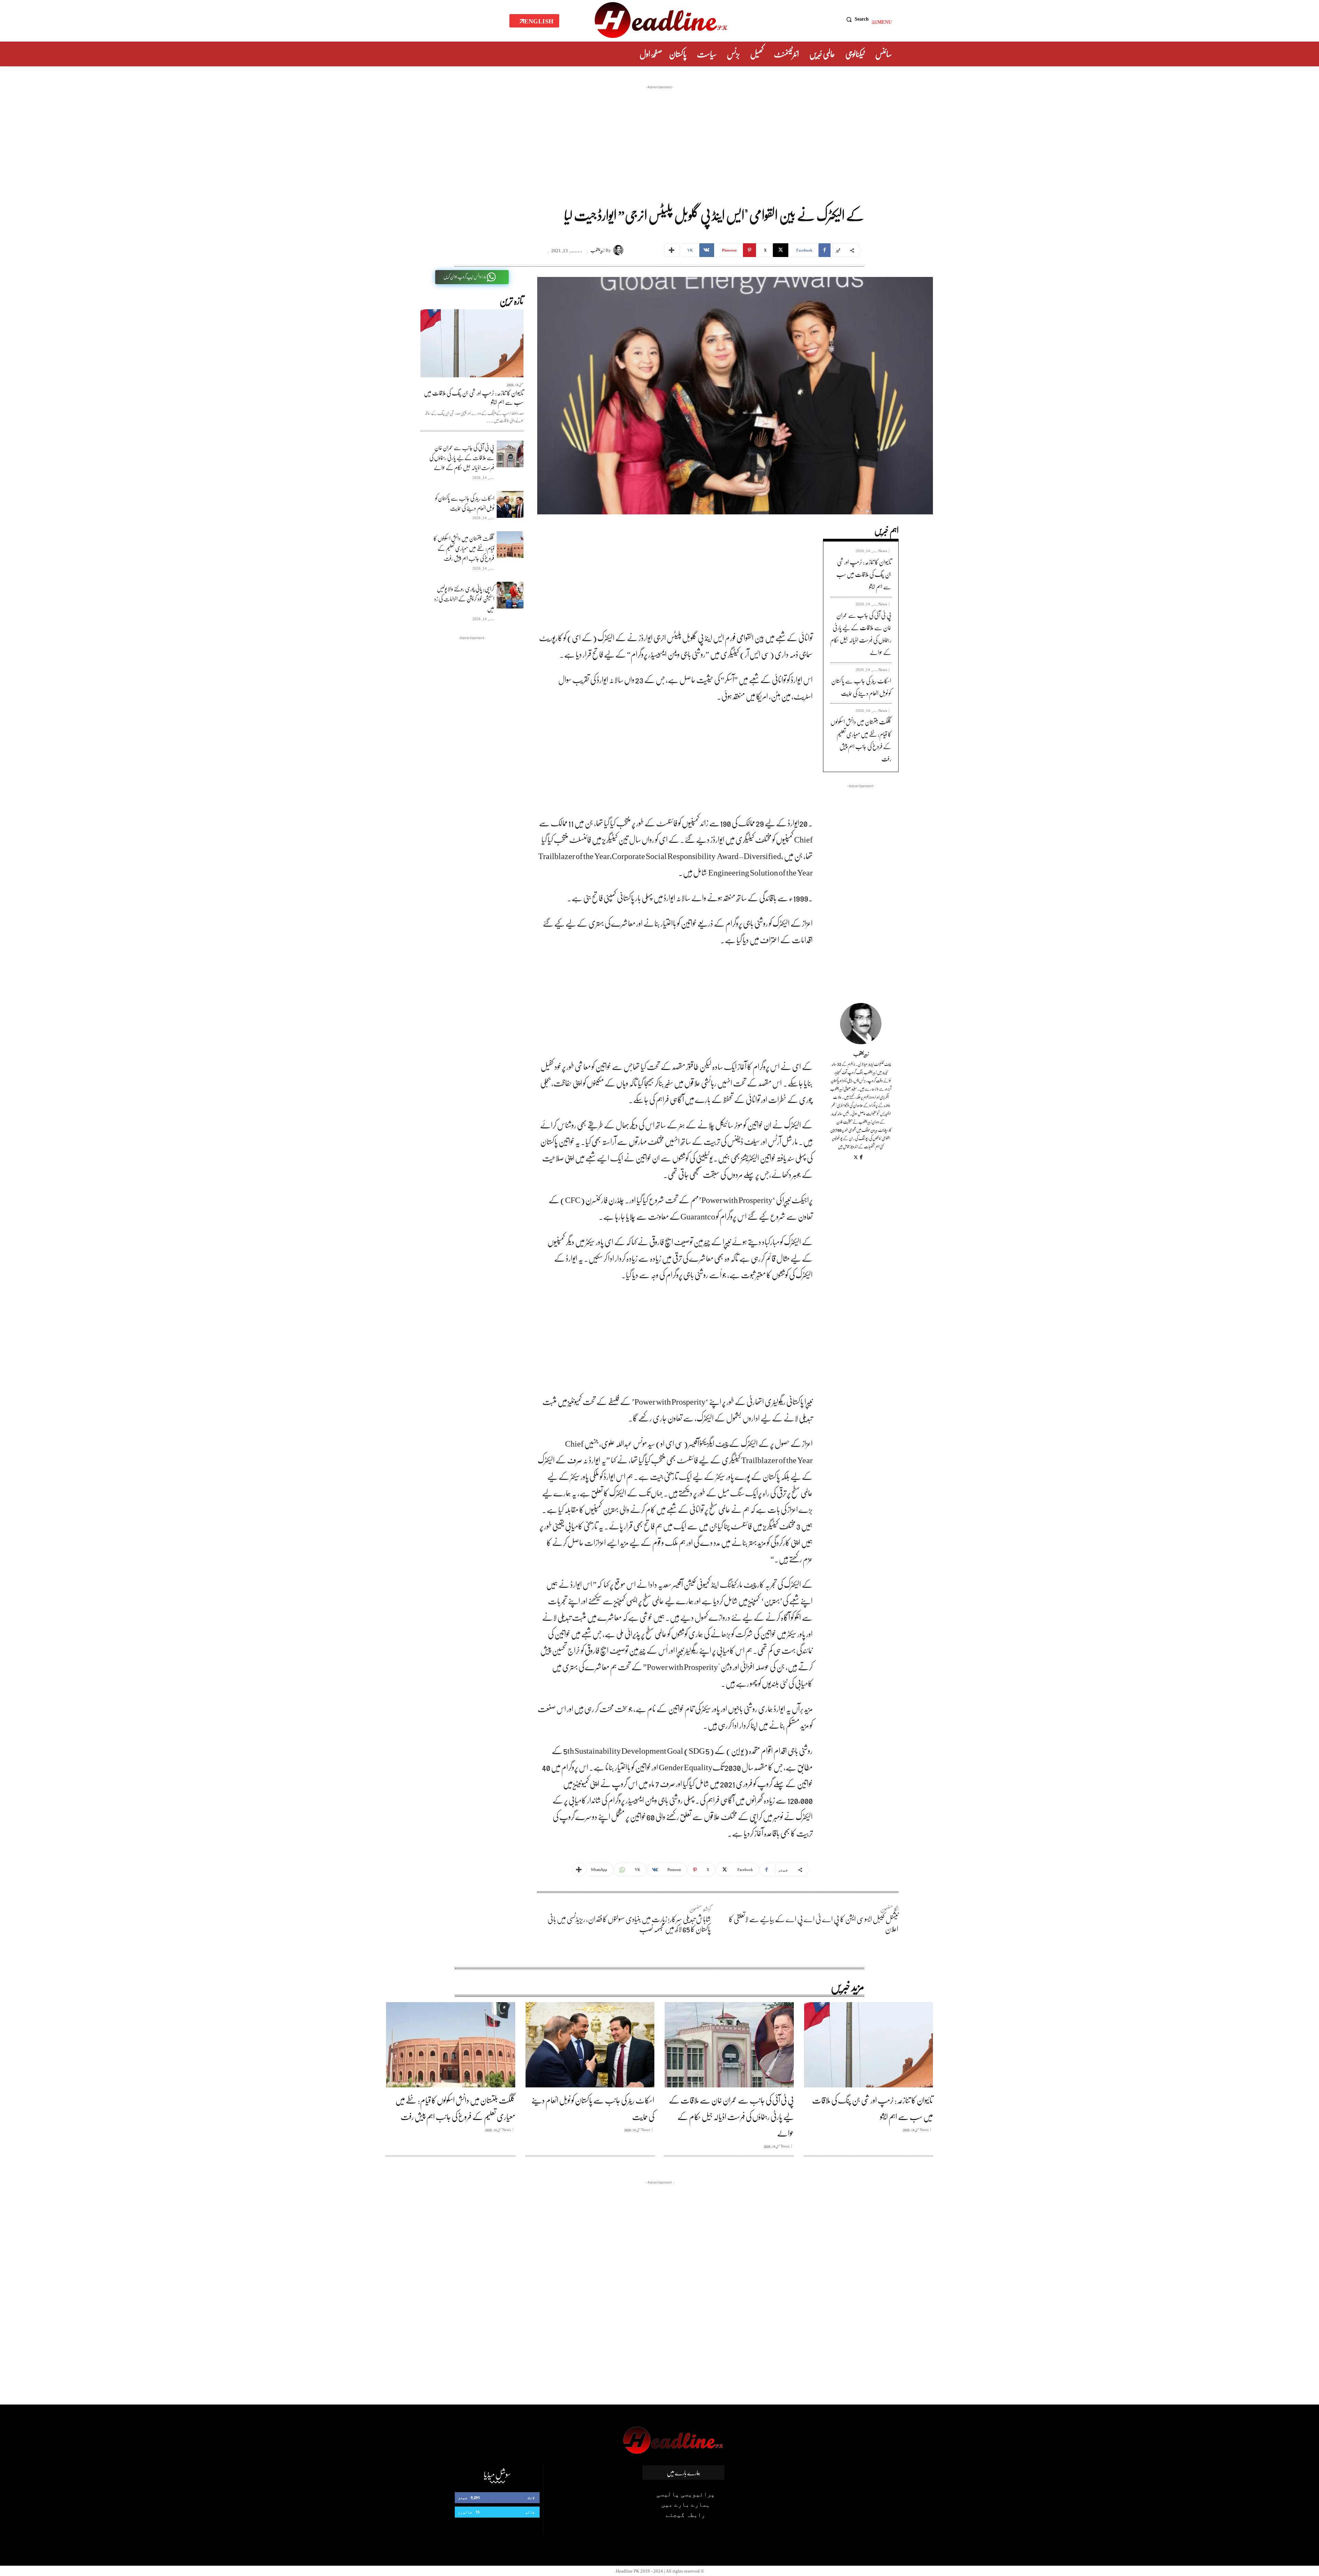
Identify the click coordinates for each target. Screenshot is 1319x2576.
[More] (672, 250)
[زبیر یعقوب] (619, 250)
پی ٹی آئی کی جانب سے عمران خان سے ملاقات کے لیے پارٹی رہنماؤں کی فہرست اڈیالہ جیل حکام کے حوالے (462, 458)
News (883, 551)
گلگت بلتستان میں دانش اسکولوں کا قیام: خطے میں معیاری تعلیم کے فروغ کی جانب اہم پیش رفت (464, 548)
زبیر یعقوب (598, 250)
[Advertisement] (659, 139)
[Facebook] (861, 1157)
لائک (531, 2497)
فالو (530, 2512)
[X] (856, 1157)
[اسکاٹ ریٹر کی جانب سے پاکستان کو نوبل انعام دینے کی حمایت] (510, 504)
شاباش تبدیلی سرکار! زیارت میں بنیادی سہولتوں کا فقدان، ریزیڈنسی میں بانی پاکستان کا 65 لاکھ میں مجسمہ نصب (629, 1924)
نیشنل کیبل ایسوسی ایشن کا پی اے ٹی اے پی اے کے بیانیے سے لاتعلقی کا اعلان (814, 1924)
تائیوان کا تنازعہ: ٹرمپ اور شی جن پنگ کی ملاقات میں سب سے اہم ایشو (474, 397)
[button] (856, 19)
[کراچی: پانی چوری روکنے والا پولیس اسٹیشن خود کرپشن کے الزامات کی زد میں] (510, 595)
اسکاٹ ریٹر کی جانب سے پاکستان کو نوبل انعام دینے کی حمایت (465, 503)
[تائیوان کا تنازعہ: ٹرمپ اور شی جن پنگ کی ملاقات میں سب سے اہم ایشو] (472, 343)
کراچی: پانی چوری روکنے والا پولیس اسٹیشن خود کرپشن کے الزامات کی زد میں (464, 599)
